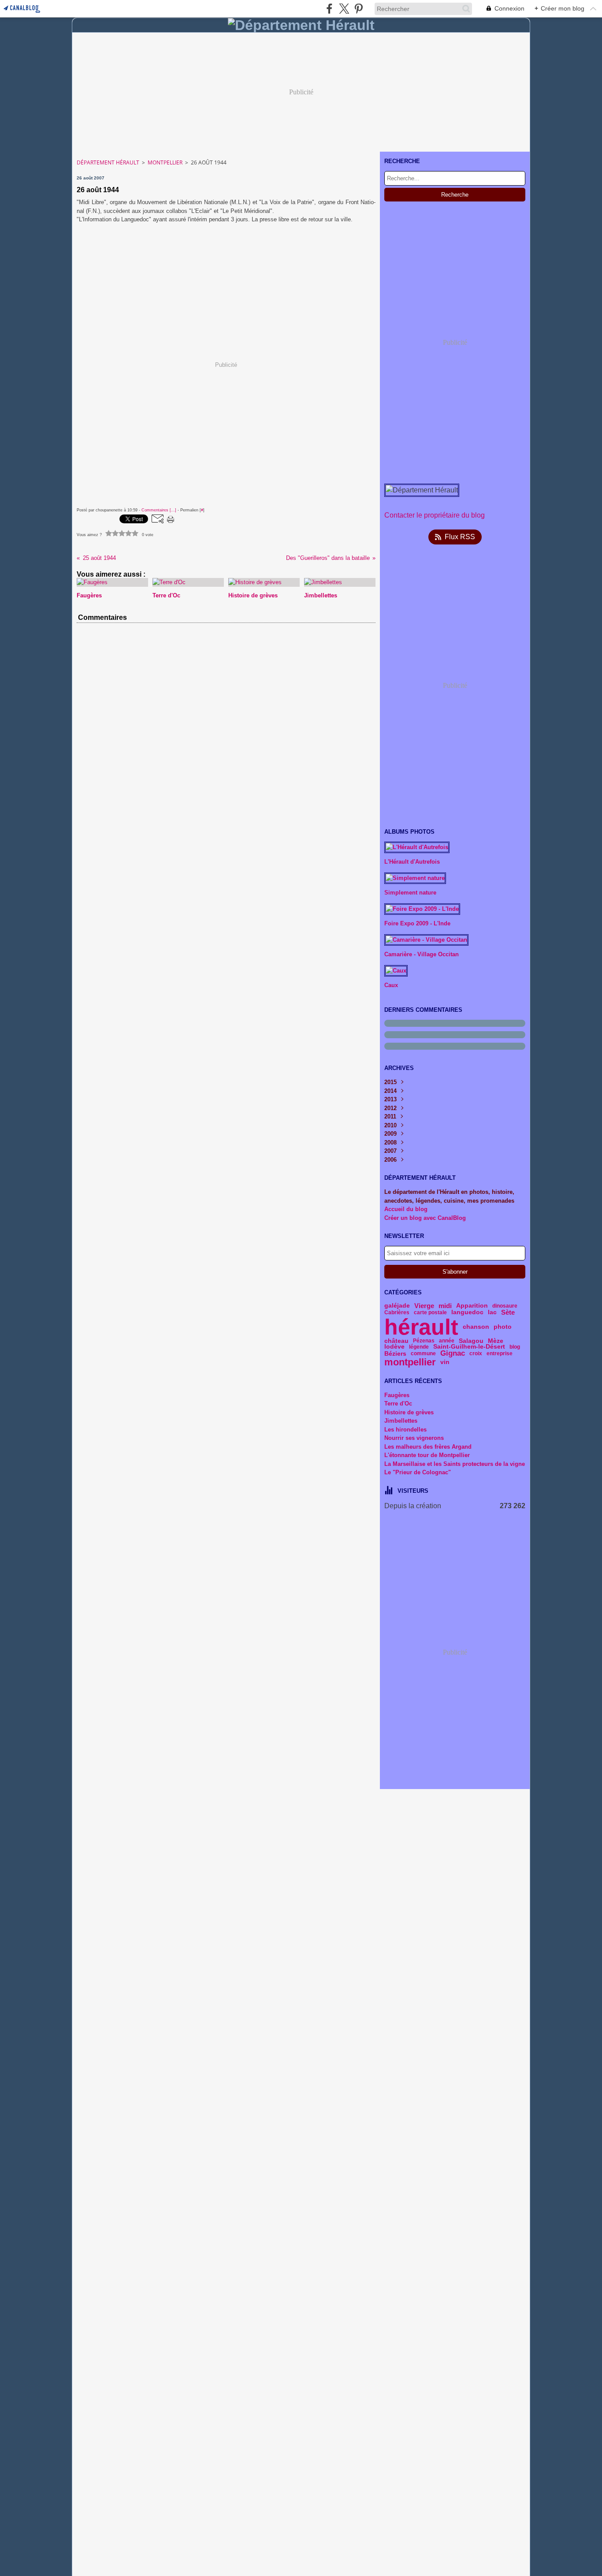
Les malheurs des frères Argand (428, 1447)
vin (445, 1362)
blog (515, 1347)
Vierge (424, 1306)
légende (419, 1347)
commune (423, 1353)
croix (476, 1353)
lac (492, 1312)
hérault (421, 1327)
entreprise (500, 1353)
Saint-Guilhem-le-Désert (469, 1347)
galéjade (397, 1306)
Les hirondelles (405, 1430)
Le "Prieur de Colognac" (418, 1472)
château (396, 1341)
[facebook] (329, 9)
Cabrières (397, 1312)
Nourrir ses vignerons (414, 1438)
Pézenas (424, 1341)
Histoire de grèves (409, 1412)
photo (503, 1327)
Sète (508, 1312)
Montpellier (165, 162)
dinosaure (505, 1306)
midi (445, 1306)
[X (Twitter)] (344, 9)
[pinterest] (359, 9)
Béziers (395, 1354)
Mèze (496, 1341)
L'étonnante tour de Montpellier (427, 1455)
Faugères (397, 1395)
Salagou (471, 1341)
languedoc (467, 1312)
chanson (476, 1327)
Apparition (472, 1306)
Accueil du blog (406, 1209)
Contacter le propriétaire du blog (435, 515)
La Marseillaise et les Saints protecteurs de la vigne (455, 1464)
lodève (394, 1347)
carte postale (430, 1312)
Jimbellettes (401, 1421)
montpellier (410, 1362)
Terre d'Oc (398, 1404)
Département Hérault (108, 162)
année (447, 1341)
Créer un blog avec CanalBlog (425, 1218)
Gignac (453, 1354)
